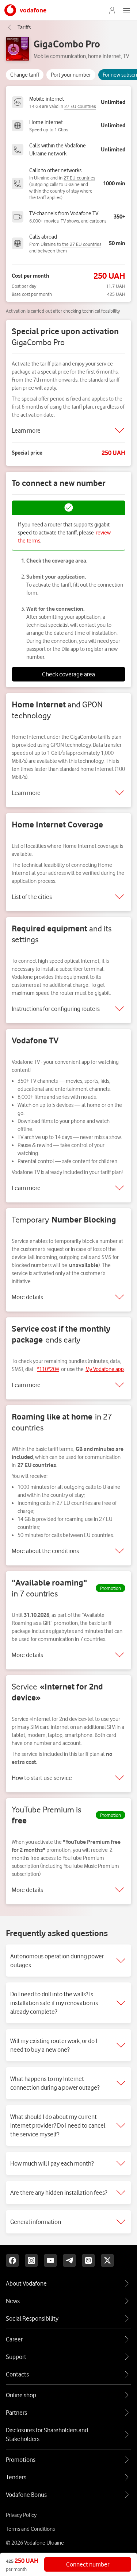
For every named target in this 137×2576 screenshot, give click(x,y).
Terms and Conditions (30, 2529)
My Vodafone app (105, 1369)
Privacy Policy (21, 2515)
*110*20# (48, 1369)
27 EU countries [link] (80, 106)
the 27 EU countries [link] (82, 244)
